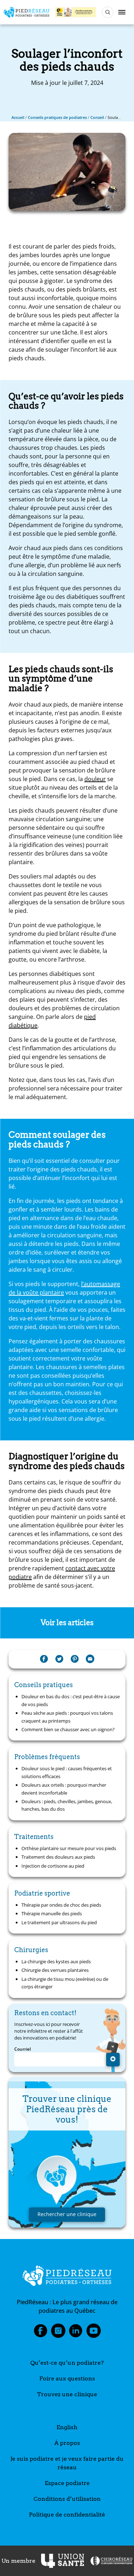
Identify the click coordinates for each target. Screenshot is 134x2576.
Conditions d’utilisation (67, 2499)
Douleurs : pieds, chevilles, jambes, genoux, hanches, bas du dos (67, 1805)
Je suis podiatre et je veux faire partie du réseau (67, 2463)
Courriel (23, 2049)
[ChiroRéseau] (111, 2561)
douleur (95, 779)
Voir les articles (67, 1623)
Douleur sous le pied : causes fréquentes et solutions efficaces (67, 1772)
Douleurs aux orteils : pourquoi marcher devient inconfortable (64, 1789)
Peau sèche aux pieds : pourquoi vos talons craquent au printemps (67, 1717)
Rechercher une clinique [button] (67, 2214)
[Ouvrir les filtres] (108, 12)
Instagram (58, 2333)
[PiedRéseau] (67, 2277)
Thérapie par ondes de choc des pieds (61, 1905)
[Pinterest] (75, 1659)
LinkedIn (76, 2333)
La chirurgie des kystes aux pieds (56, 1961)
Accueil (18, 117)
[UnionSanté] (63, 2561)
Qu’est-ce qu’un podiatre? (67, 2363)
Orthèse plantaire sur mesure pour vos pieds (69, 1848)
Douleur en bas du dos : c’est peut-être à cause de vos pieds (71, 1700)
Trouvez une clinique (67, 2394)
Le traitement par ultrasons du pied (59, 1922)
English (67, 2427)
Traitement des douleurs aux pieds (58, 1857)
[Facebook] (44, 1659)
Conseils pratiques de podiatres (57, 117)
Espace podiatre (67, 2483)
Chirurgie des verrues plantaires (55, 1970)
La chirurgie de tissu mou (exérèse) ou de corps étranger (65, 1983)
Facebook (40, 2333)
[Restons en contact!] (113, 2060)
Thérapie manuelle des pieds (52, 1913)
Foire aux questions (67, 2378)
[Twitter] (59, 1659)
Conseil (97, 117)
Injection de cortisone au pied (53, 1866)
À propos (67, 2443)
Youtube (94, 2333)
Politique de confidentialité (67, 2515)
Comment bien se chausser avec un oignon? (68, 1729)
